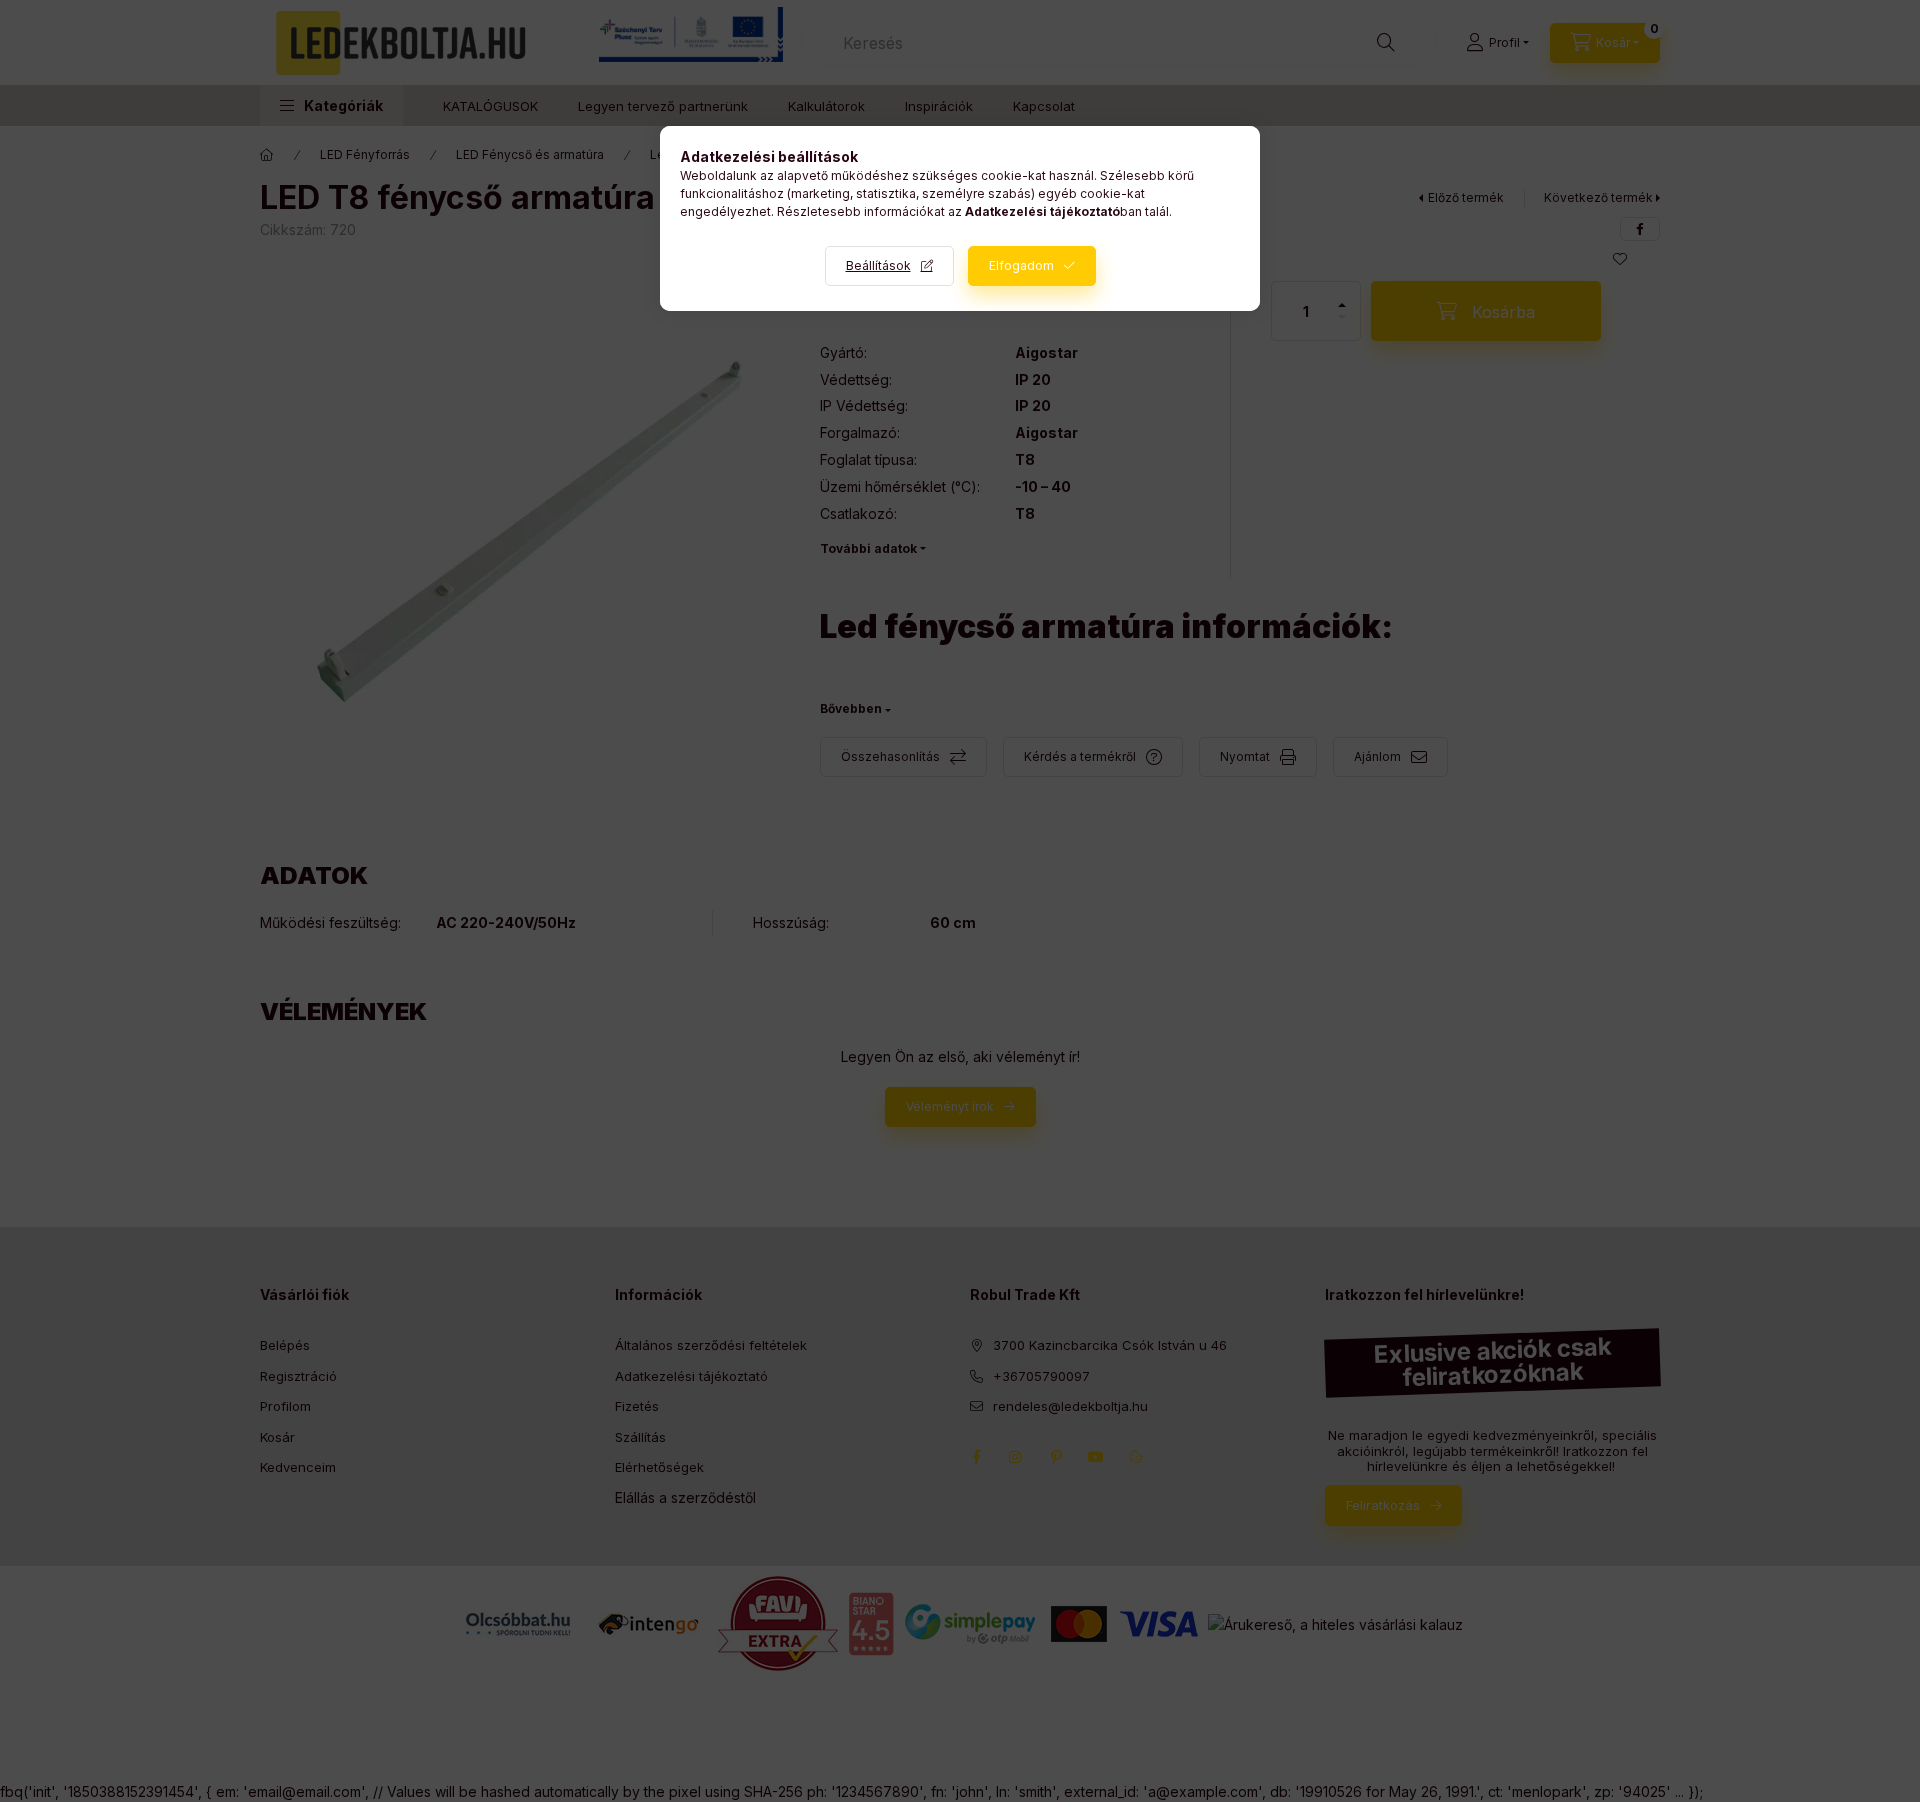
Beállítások (878, 265)
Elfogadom (1021, 265)
